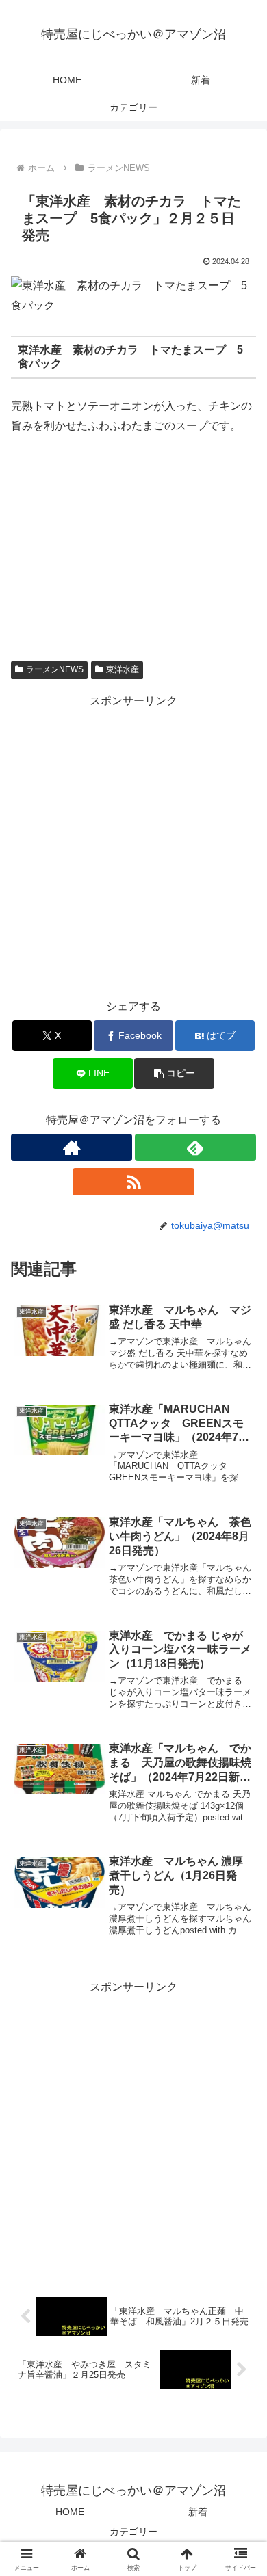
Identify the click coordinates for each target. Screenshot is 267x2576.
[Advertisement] (133, 845)
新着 (198, 2512)
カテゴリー (133, 2532)
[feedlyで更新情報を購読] (195, 1147)
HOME (70, 2512)
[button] (174, 1073)
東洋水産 (123, 669)
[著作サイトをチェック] (72, 1147)
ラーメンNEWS (55, 669)
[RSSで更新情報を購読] (133, 1182)
